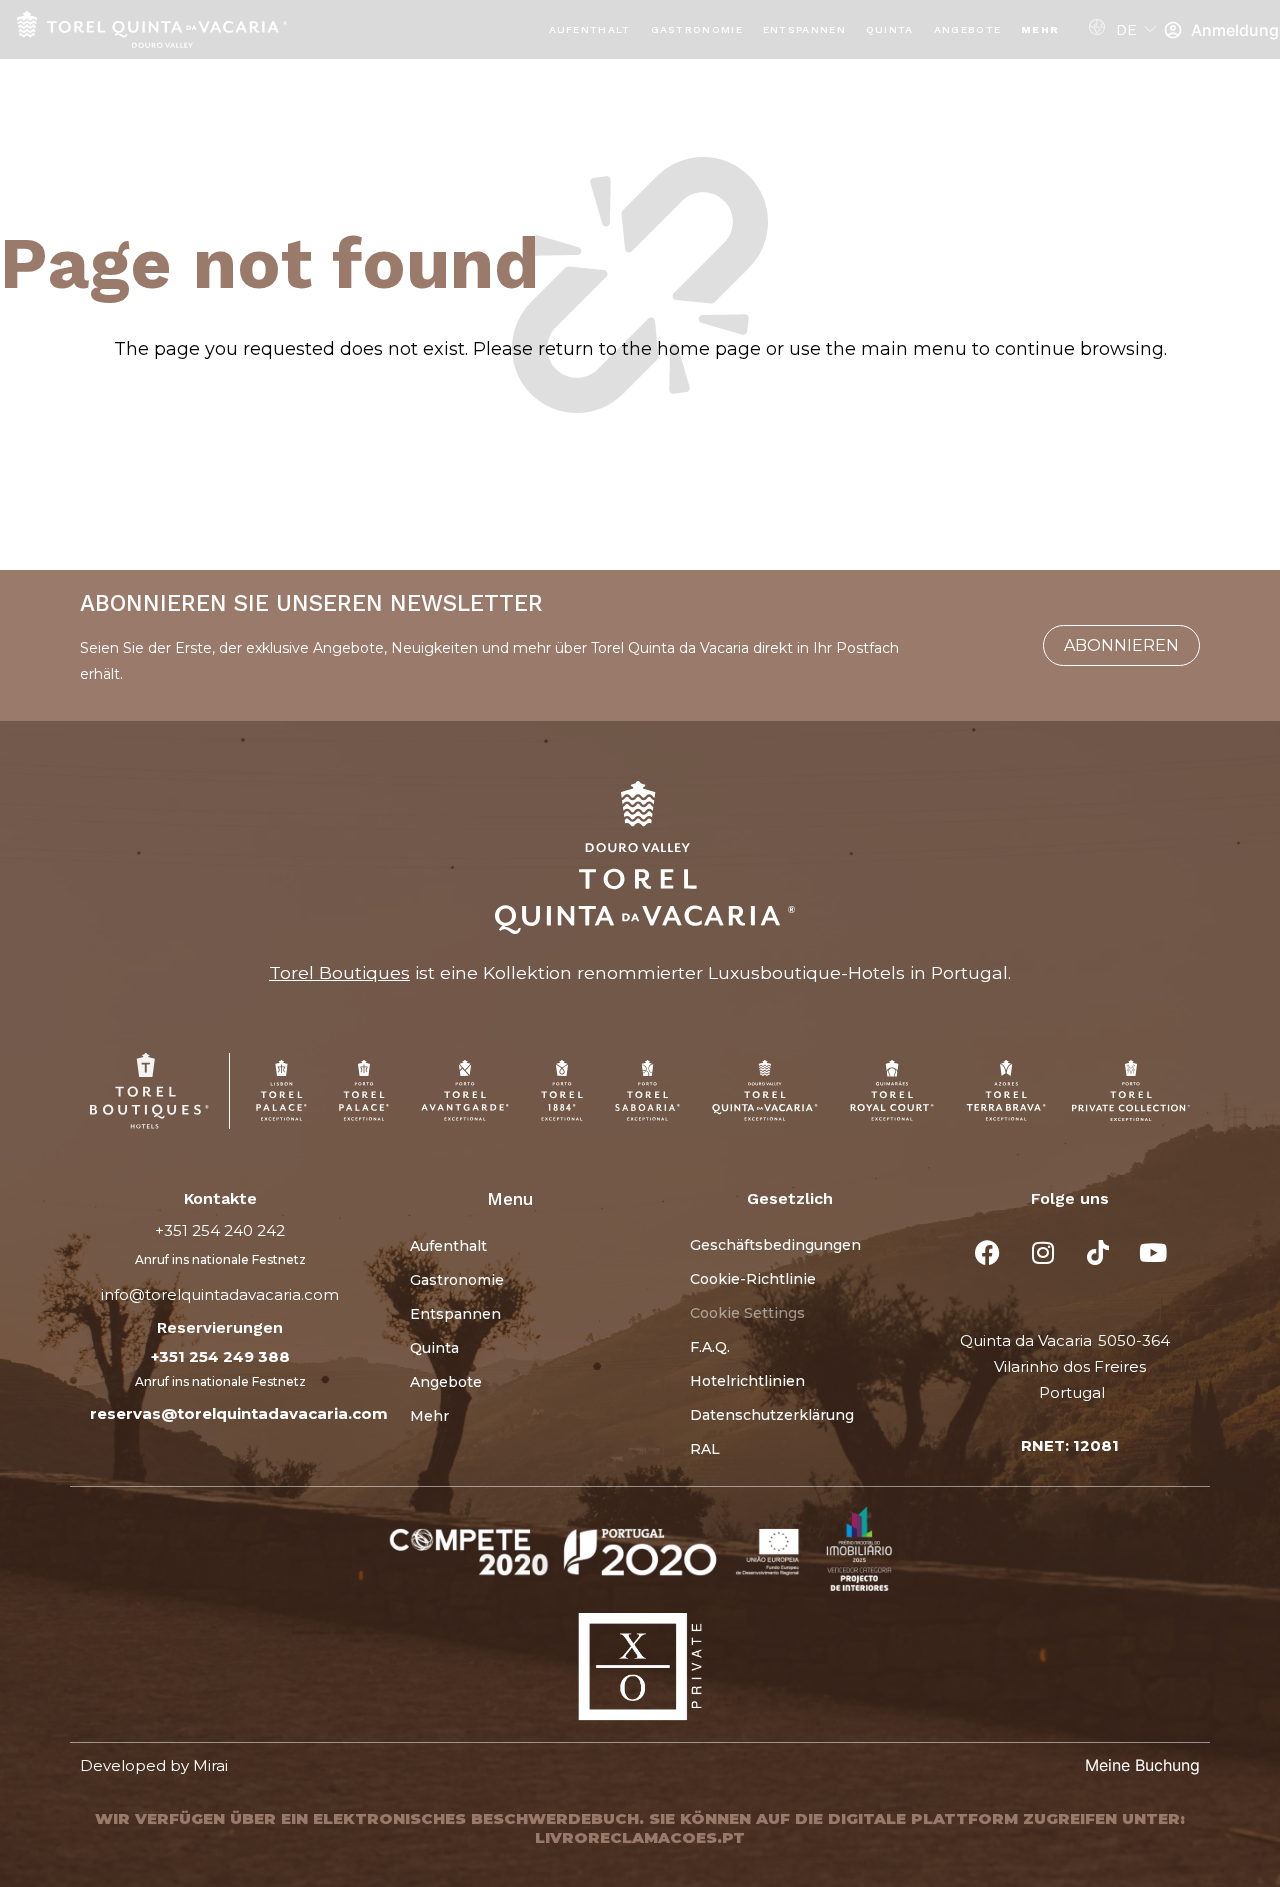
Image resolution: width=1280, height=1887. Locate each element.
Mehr (1040, 29)
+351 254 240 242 (220, 1230)
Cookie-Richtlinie (753, 1279)
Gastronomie (697, 29)
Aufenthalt (590, 29)
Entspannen (804, 29)
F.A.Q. (710, 1347)
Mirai (210, 1765)
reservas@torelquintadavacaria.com (239, 1413)
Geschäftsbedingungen (775, 1245)
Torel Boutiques (339, 972)
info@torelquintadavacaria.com (220, 1294)
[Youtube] (1153, 1253)
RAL (705, 1449)
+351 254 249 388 (220, 1356)
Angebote (967, 29)
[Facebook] (988, 1253)
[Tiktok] (1098, 1253)
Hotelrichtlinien (747, 1381)
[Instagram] (1043, 1253)
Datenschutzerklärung (772, 1415)
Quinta (890, 29)
